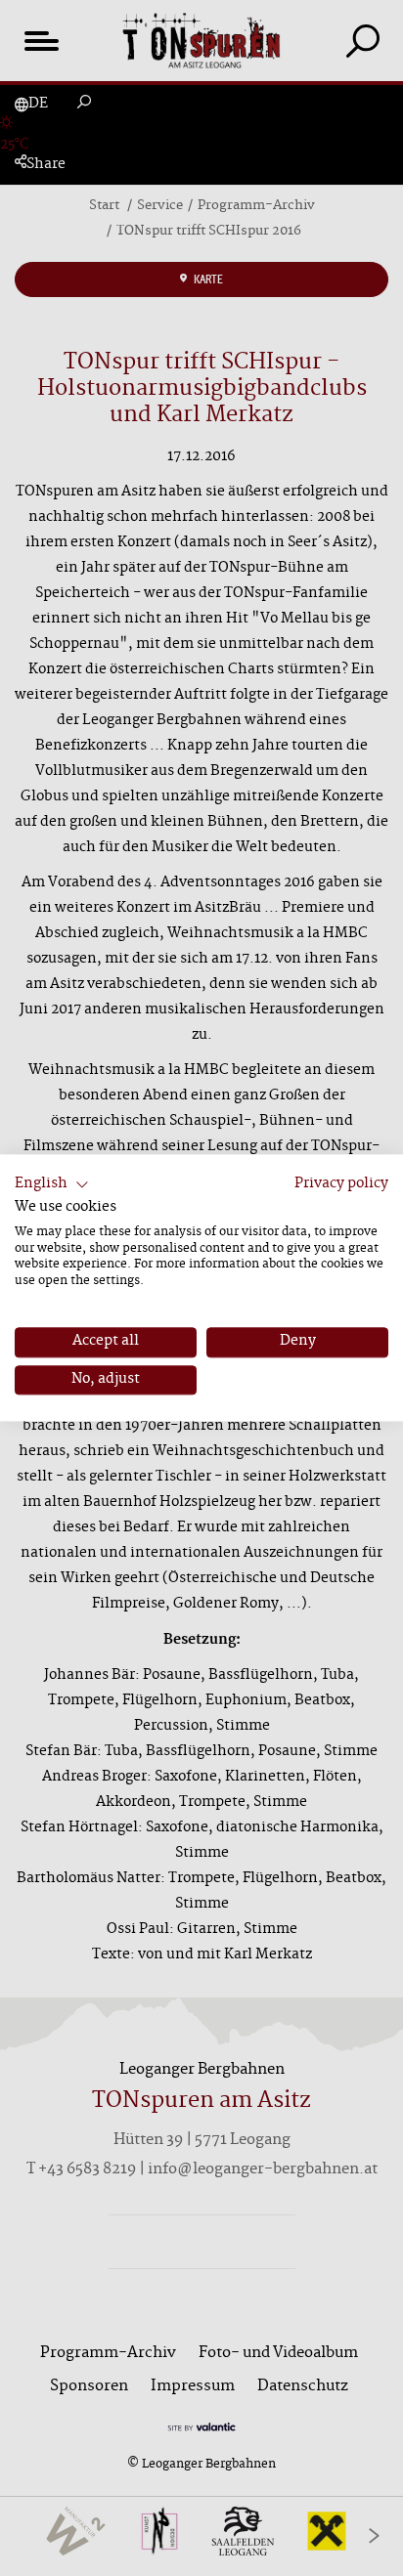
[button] (52, 1184)
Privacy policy (341, 1184)
